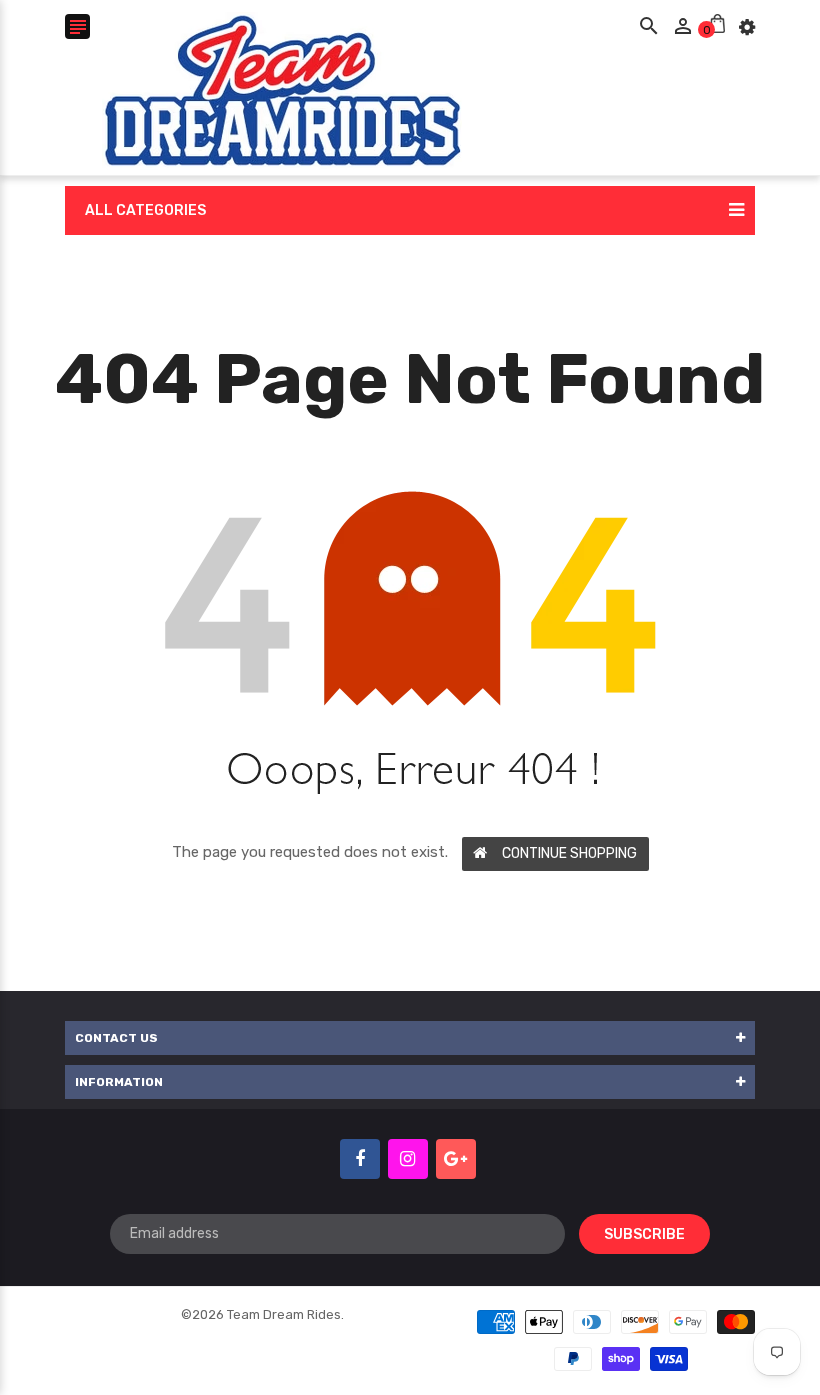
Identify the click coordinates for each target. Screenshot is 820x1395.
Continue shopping (569, 853)
